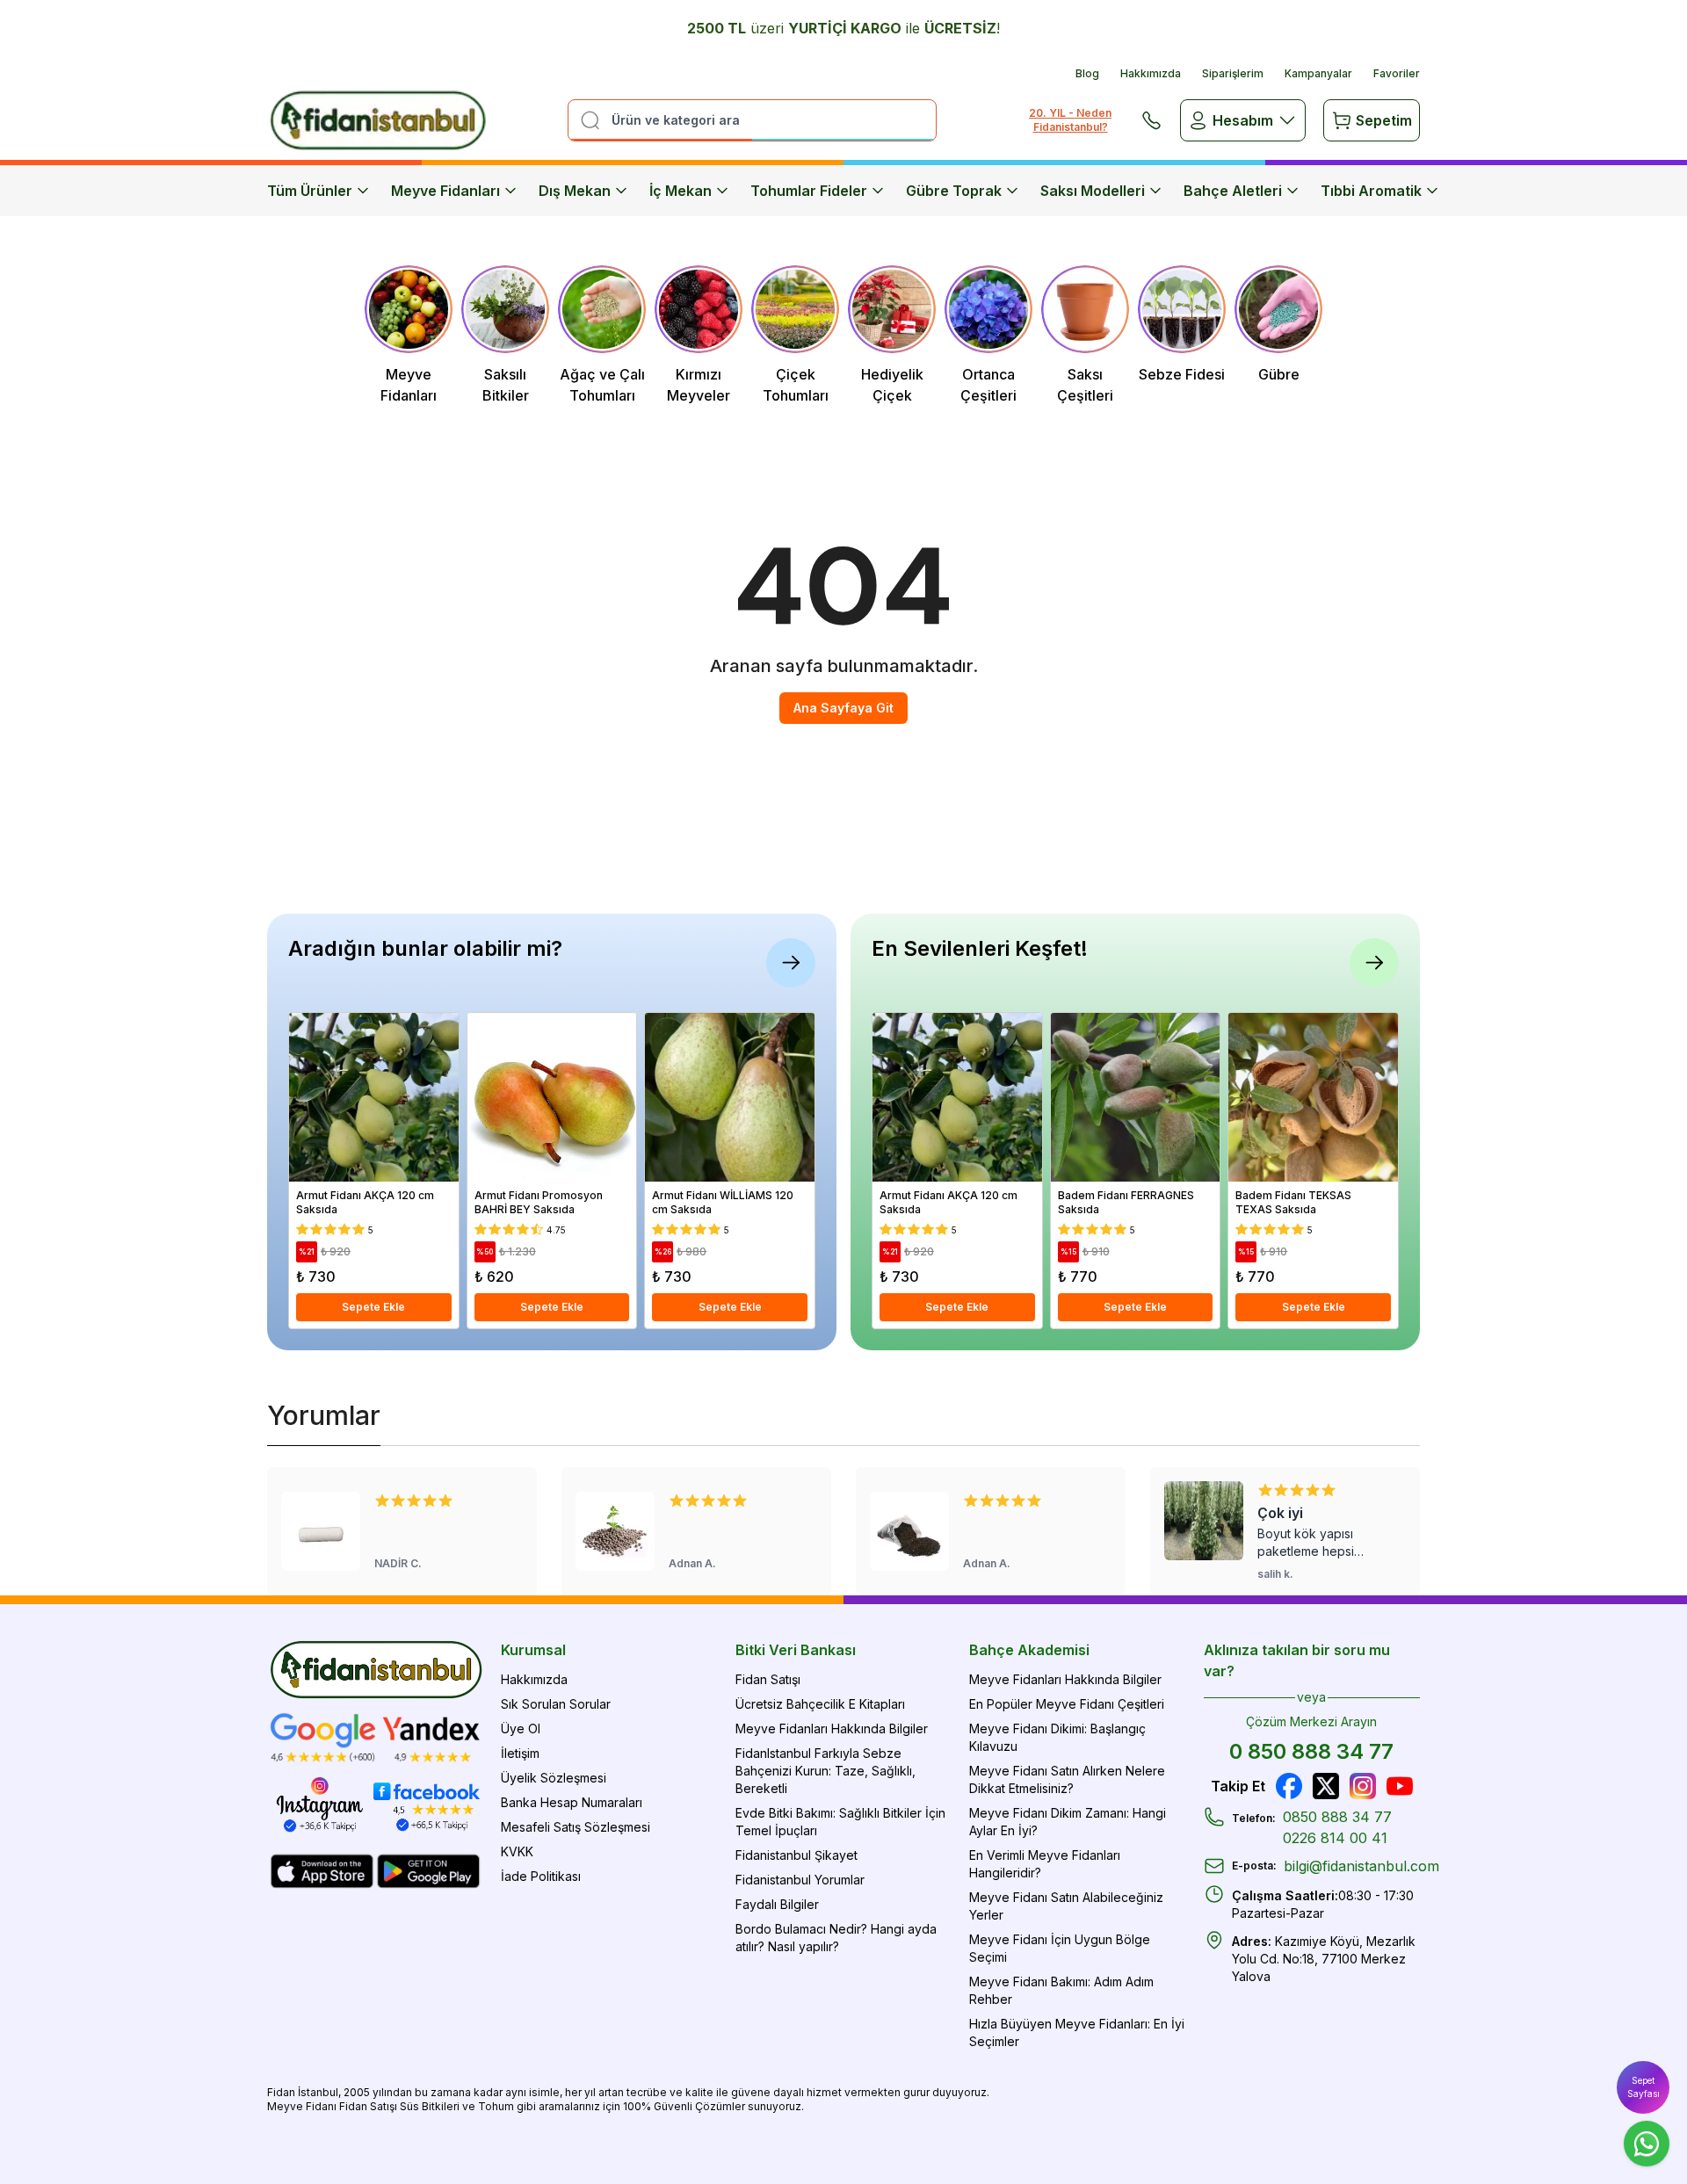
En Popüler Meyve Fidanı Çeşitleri (1067, 1704)
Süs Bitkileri (430, 2106)
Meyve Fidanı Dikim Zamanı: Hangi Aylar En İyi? (1068, 1822)
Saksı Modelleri (1093, 191)
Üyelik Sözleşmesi (554, 1778)
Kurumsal (533, 1650)
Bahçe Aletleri (1233, 191)
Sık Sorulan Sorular (556, 1704)
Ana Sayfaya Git (843, 708)
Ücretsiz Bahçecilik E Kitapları (820, 1704)
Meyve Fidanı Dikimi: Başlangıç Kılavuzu (1057, 1737)
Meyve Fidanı (302, 2106)
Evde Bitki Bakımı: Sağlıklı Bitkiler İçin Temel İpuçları (840, 1822)
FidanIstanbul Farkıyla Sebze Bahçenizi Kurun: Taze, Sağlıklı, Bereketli (825, 1771)
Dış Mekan (575, 191)
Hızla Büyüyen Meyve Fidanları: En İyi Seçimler (1077, 2032)
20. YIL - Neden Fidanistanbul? (1070, 120)
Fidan (281, 2092)
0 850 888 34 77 (1311, 1751)
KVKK (517, 1851)
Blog (1087, 73)
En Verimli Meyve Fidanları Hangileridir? (1045, 1864)
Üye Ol (521, 1728)
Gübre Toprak (954, 191)
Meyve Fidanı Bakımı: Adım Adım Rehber (1061, 1990)
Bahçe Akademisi (1029, 1650)
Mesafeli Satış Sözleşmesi (576, 1827)
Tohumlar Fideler (809, 191)
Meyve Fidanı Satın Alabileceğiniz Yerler (1066, 1906)
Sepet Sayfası (1644, 2087)
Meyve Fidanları (445, 191)
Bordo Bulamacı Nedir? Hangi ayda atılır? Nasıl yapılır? (836, 1938)
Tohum (496, 2106)
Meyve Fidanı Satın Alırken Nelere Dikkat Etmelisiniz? (1067, 1779)
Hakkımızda (1151, 73)
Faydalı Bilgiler (777, 1904)
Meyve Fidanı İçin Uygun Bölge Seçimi (1060, 1948)
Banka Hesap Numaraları (572, 1802)
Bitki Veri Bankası (796, 1650)
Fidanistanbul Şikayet (796, 1855)
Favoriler (1397, 73)
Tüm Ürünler (310, 191)
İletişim (520, 1753)
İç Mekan (681, 191)
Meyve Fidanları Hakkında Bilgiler (832, 1728)
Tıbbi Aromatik (1371, 191)
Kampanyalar (1318, 73)
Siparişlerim (1233, 73)
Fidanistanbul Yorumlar (800, 1880)
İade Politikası (541, 1876)
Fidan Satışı (768, 1679)
